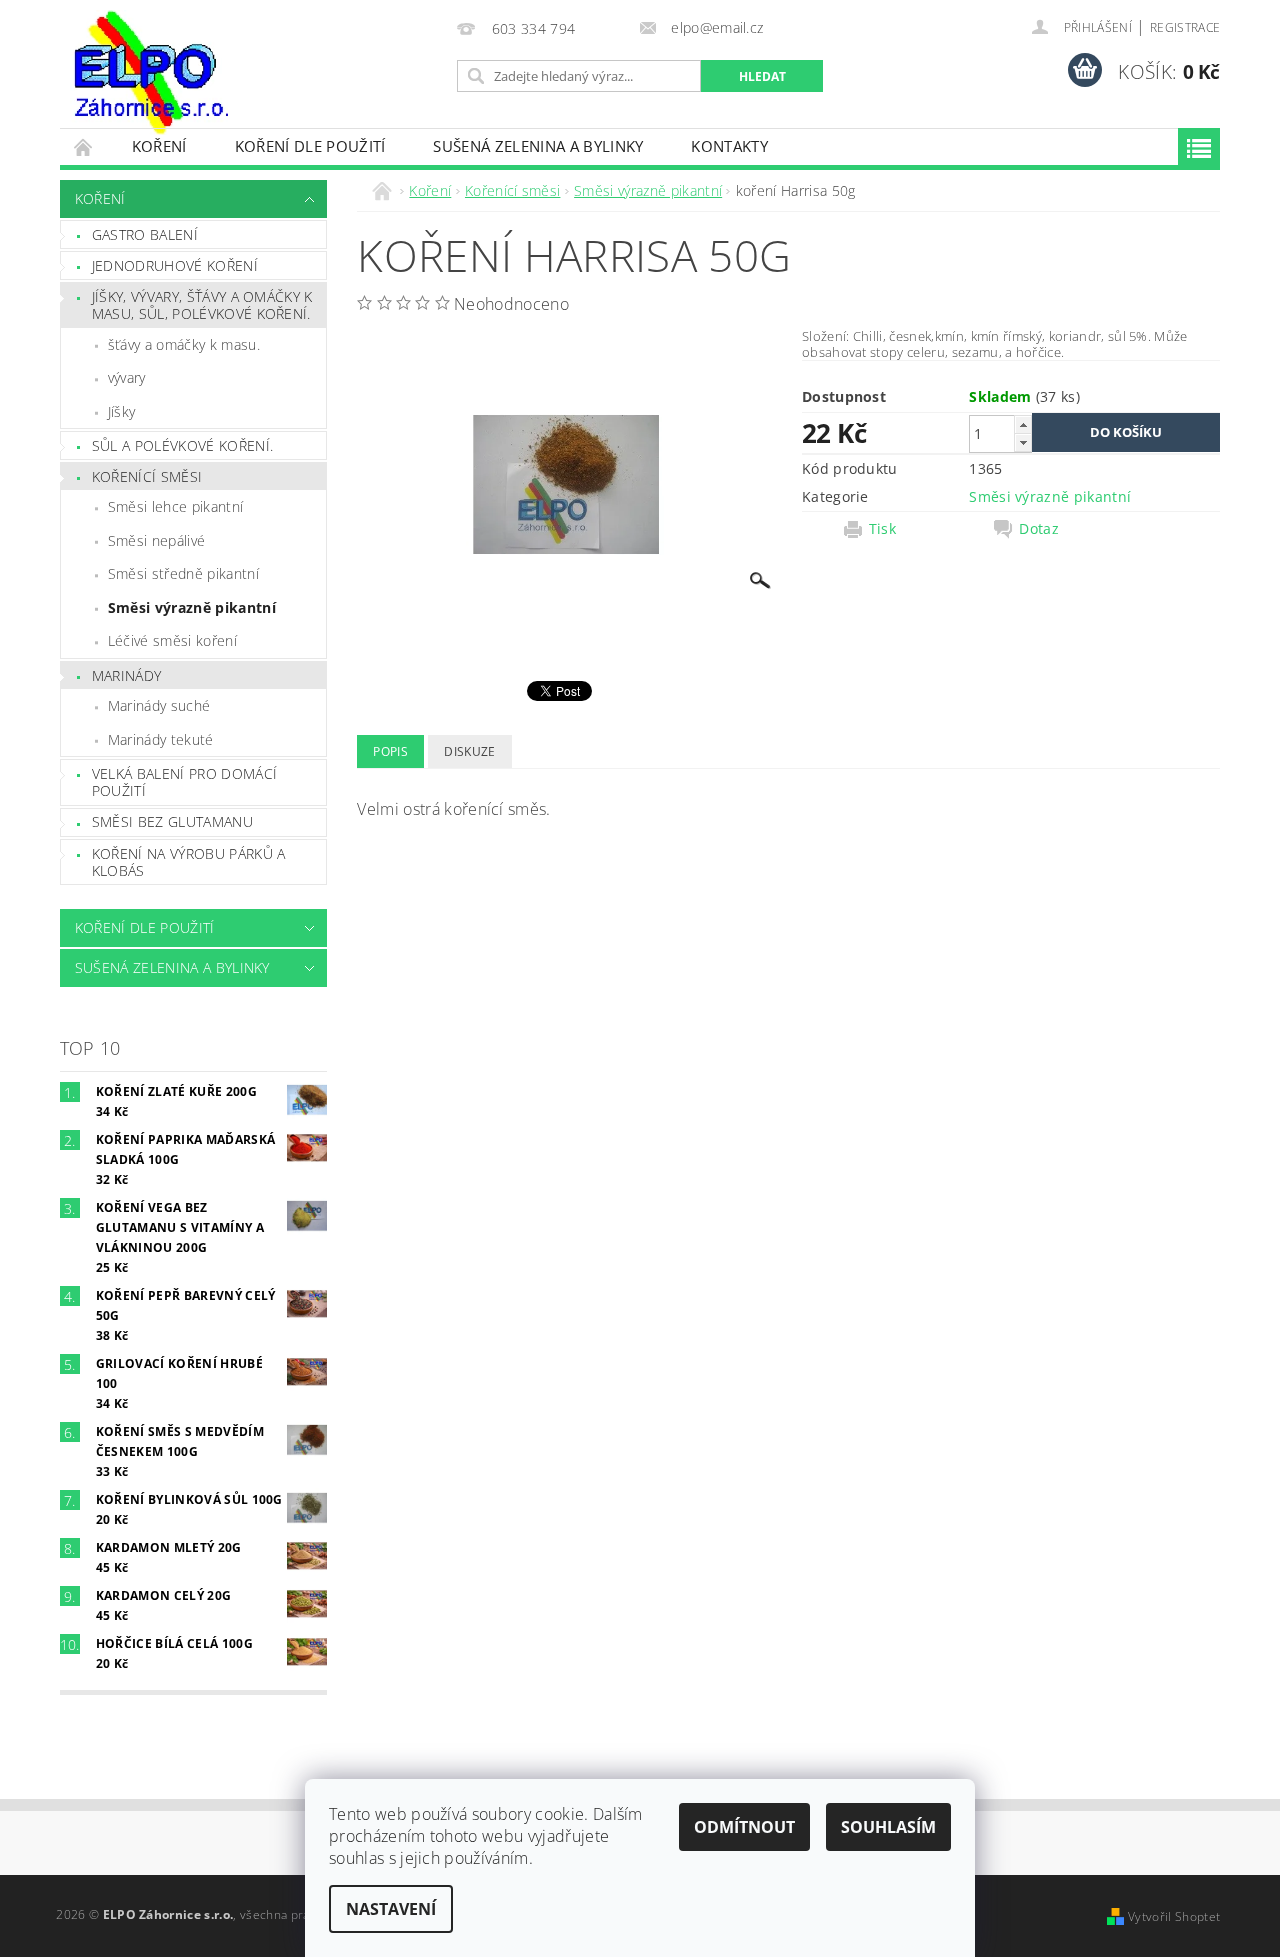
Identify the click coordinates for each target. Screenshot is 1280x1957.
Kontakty (729, 146)
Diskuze (469, 751)
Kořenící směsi (147, 476)
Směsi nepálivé (156, 540)
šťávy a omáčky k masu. (184, 344)
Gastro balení (145, 234)
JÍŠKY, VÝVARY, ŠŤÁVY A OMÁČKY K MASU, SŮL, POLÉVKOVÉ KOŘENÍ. (202, 305)
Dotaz (1039, 529)
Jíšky (122, 411)
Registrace (1185, 27)
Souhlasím (888, 1827)
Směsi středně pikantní (183, 573)
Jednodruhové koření (175, 265)
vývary (127, 377)
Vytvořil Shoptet (1174, 1916)
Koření (159, 146)
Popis (390, 751)
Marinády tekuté (161, 739)
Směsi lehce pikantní (175, 506)
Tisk (882, 529)
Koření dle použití (310, 146)
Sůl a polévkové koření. (182, 445)
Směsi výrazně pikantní (192, 607)
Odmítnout (744, 1827)
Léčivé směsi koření (172, 640)
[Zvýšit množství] (1023, 424)
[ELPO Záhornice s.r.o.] (149, 72)
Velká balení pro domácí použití (184, 782)
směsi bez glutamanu (172, 821)
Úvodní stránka (84, 146)
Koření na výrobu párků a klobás (189, 862)
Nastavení (391, 1909)
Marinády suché (159, 705)
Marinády (127, 675)
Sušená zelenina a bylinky (538, 146)
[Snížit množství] (1023, 442)
